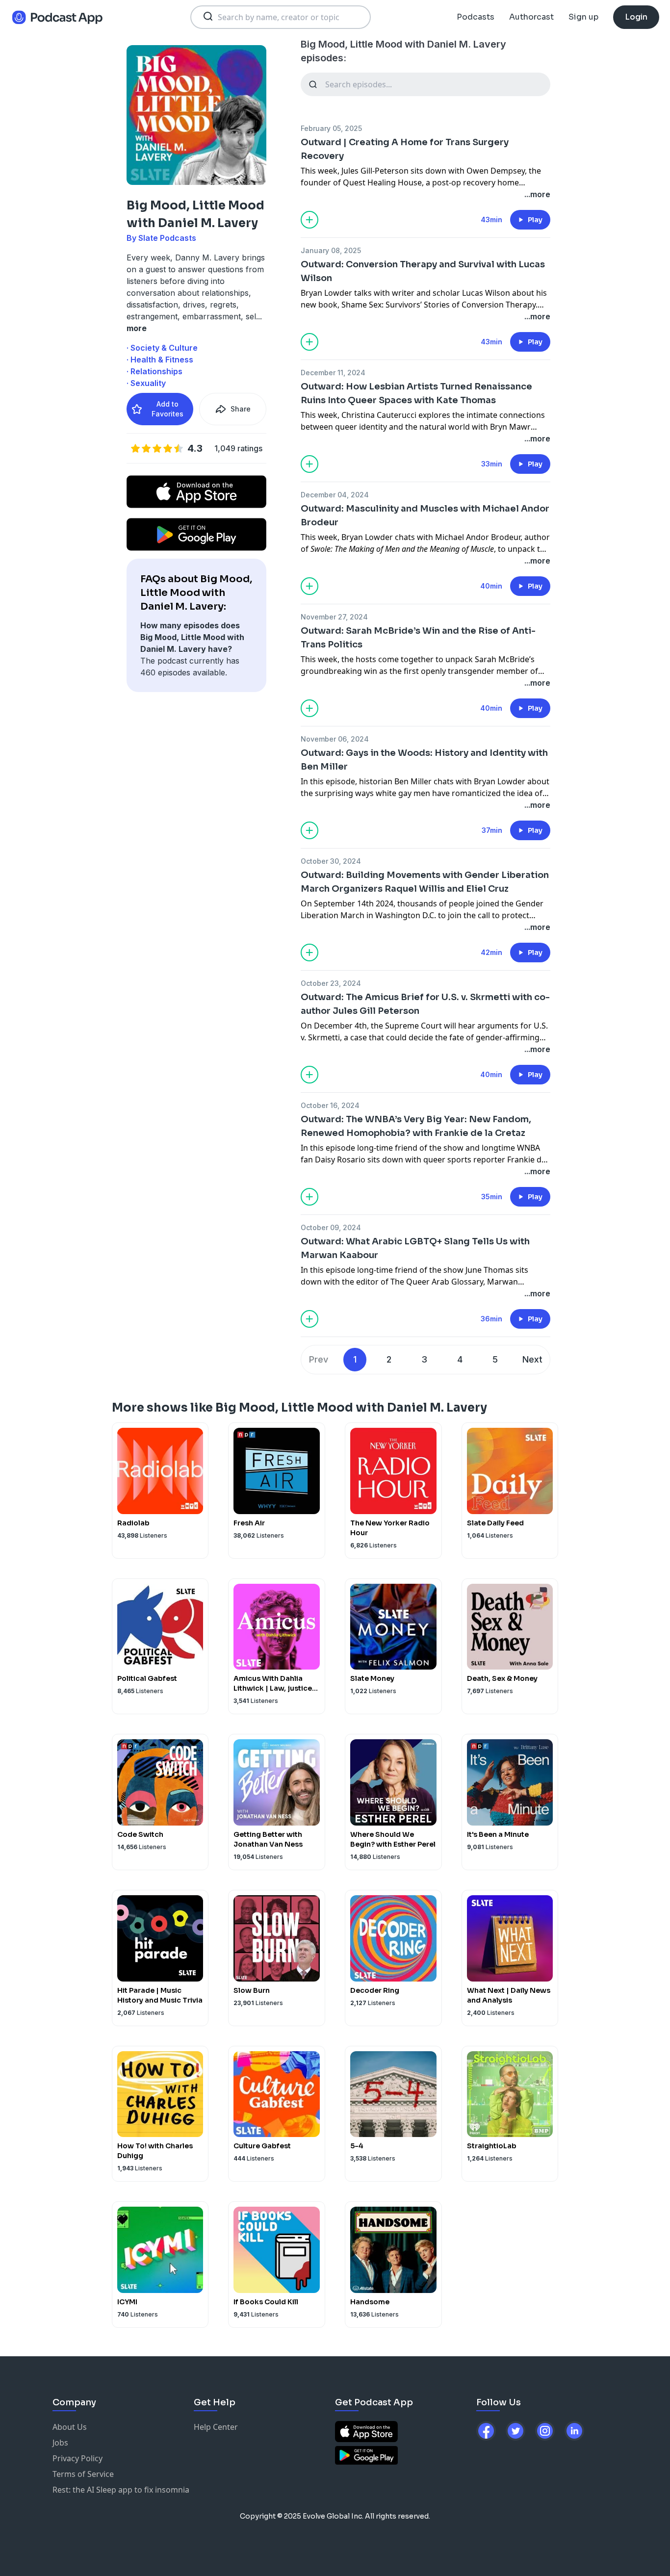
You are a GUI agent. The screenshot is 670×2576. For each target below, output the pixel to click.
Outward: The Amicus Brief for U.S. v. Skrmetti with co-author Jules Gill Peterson (425, 1004)
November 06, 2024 (335, 739)
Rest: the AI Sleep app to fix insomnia (121, 2490)
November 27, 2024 (334, 617)
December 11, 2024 (333, 373)
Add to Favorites (167, 409)
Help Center (216, 2427)
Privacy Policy (77, 2458)
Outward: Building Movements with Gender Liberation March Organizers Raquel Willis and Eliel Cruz (425, 882)
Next (532, 1359)
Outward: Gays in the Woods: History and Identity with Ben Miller (424, 760)
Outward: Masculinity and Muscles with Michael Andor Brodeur (425, 515)
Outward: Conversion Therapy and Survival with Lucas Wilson (423, 271)
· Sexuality (146, 383)
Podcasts (476, 17)
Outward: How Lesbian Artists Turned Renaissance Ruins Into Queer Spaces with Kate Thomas (416, 393)
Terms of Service (83, 2474)
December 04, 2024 (335, 495)
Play (535, 220)
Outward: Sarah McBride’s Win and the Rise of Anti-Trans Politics (418, 638)
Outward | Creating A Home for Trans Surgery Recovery (405, 149)
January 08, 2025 (331, 250)
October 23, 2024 (331, 983)
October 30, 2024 (331, 861)
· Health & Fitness (160, 360)
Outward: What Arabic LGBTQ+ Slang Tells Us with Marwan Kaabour (415, 1248)
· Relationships (155, 371)
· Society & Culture (162, 348)
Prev (319, 1359)
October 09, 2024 (331, 1227)
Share (241, 409)
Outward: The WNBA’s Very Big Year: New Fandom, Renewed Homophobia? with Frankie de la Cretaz (416, 1126)
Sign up (583, 17)
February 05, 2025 (331, 128)
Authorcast (531, 17)
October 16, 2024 (330, 1105)
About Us (70, 2427)
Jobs (60, 2443)
